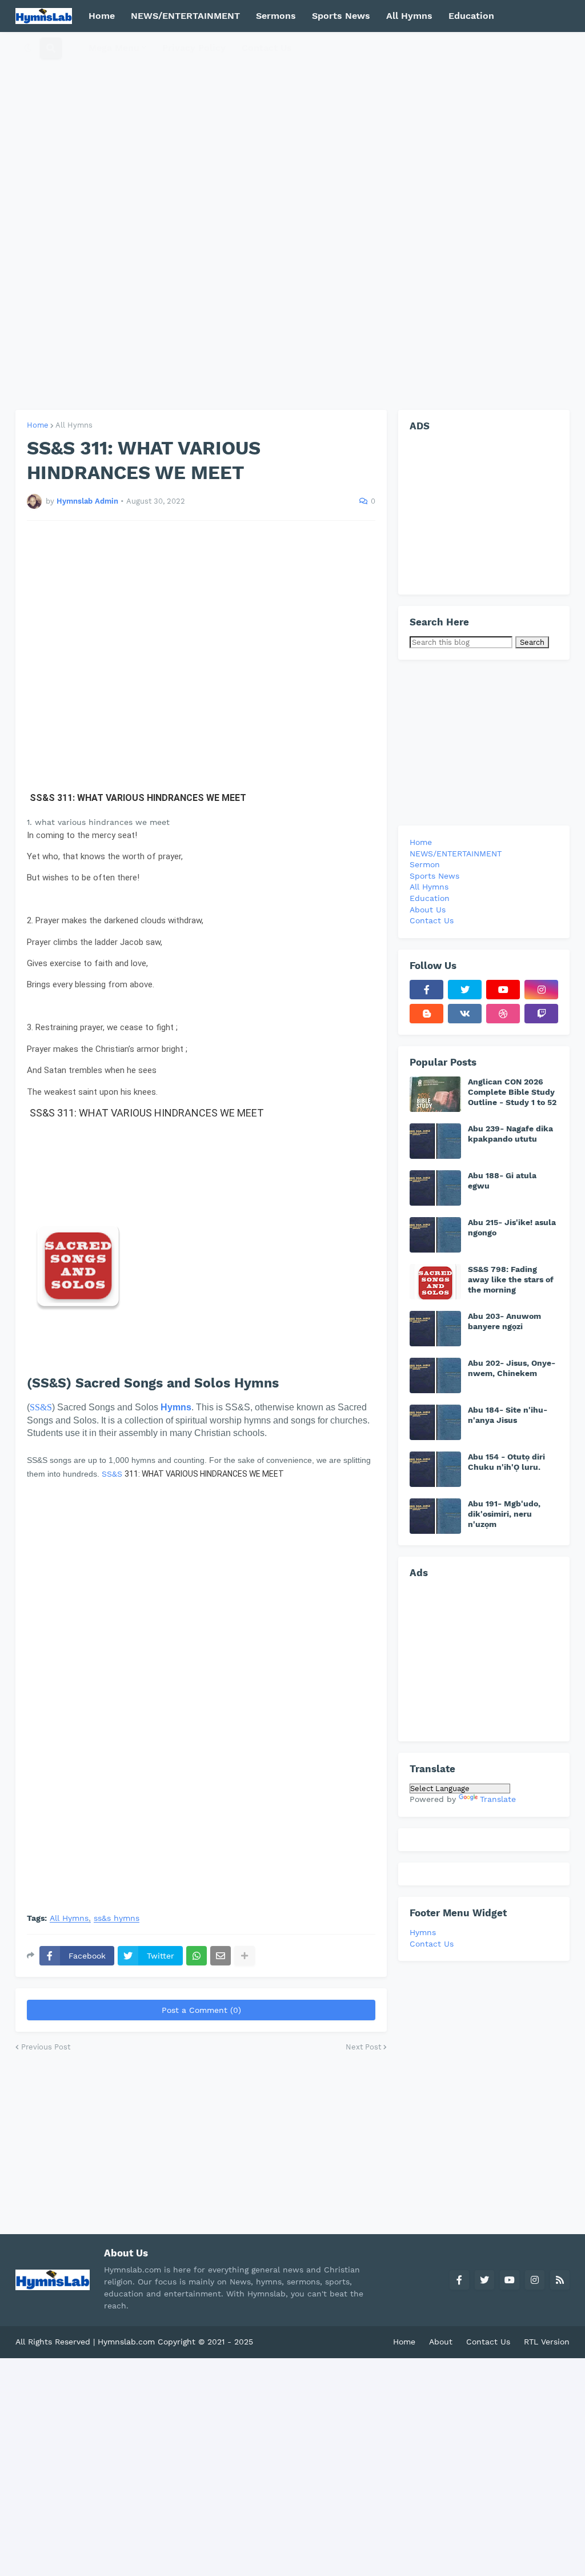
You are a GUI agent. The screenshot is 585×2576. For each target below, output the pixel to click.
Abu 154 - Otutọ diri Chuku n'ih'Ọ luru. (506, 1462)
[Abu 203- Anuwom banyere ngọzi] (435, 1329)
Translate (498, 1799)
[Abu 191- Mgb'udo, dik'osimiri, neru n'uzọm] (435, 1516)
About (441, 2342)
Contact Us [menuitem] (267, 48)
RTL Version (547, 2342)
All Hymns (74, 425)
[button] (28, 48)
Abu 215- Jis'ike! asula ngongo (512, 1227)
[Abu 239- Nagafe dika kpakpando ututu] (435, 1141)
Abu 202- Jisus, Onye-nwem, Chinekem (512, 1368)
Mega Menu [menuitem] (114, 48)
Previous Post (46, 2047)
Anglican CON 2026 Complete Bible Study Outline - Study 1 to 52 (512, 1092)
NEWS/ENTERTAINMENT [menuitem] (185, 16)
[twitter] (465, 990)
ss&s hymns (117, 1918)
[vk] (465, 1014)
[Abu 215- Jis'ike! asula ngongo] (435, 1235)
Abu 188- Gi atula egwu (502, 1181)
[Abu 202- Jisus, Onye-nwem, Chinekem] (435, 1375)
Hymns (423, 1932)
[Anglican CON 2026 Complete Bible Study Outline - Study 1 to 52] (435, 1094)
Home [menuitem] (102, 16)
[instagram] (541, 990)
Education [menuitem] (471, 16)
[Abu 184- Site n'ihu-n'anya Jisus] (435, 1422)
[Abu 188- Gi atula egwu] (435, 1188)
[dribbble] (503, 1014)
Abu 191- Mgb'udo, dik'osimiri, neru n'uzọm (504, 1514)
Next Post (363, 2047)
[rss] (560, 2280)
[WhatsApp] (197, 1956)
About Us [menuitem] (428, 910)
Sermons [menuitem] (276, 16)
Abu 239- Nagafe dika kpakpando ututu (510, 1134)
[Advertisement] (292, 221)
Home (38, 425)
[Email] (221, 1956)
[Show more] (245, 1956)
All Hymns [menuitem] (409, 16)
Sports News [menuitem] (341, 16)
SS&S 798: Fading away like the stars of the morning (511, 1279)
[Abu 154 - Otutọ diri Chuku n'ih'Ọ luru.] (435, 1469)
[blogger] (426, 1014)
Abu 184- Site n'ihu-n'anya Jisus (508, 1415)
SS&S (41, 1407)
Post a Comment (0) (201, 2010)
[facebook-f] (426, 990)
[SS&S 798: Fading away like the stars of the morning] (435, 1282)
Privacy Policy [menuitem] (194, 48)
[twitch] (541, 1014)
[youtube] (503, 990)
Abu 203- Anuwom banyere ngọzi (504, 1321)
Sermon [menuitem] (425, 864)
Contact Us (432, 1944)
